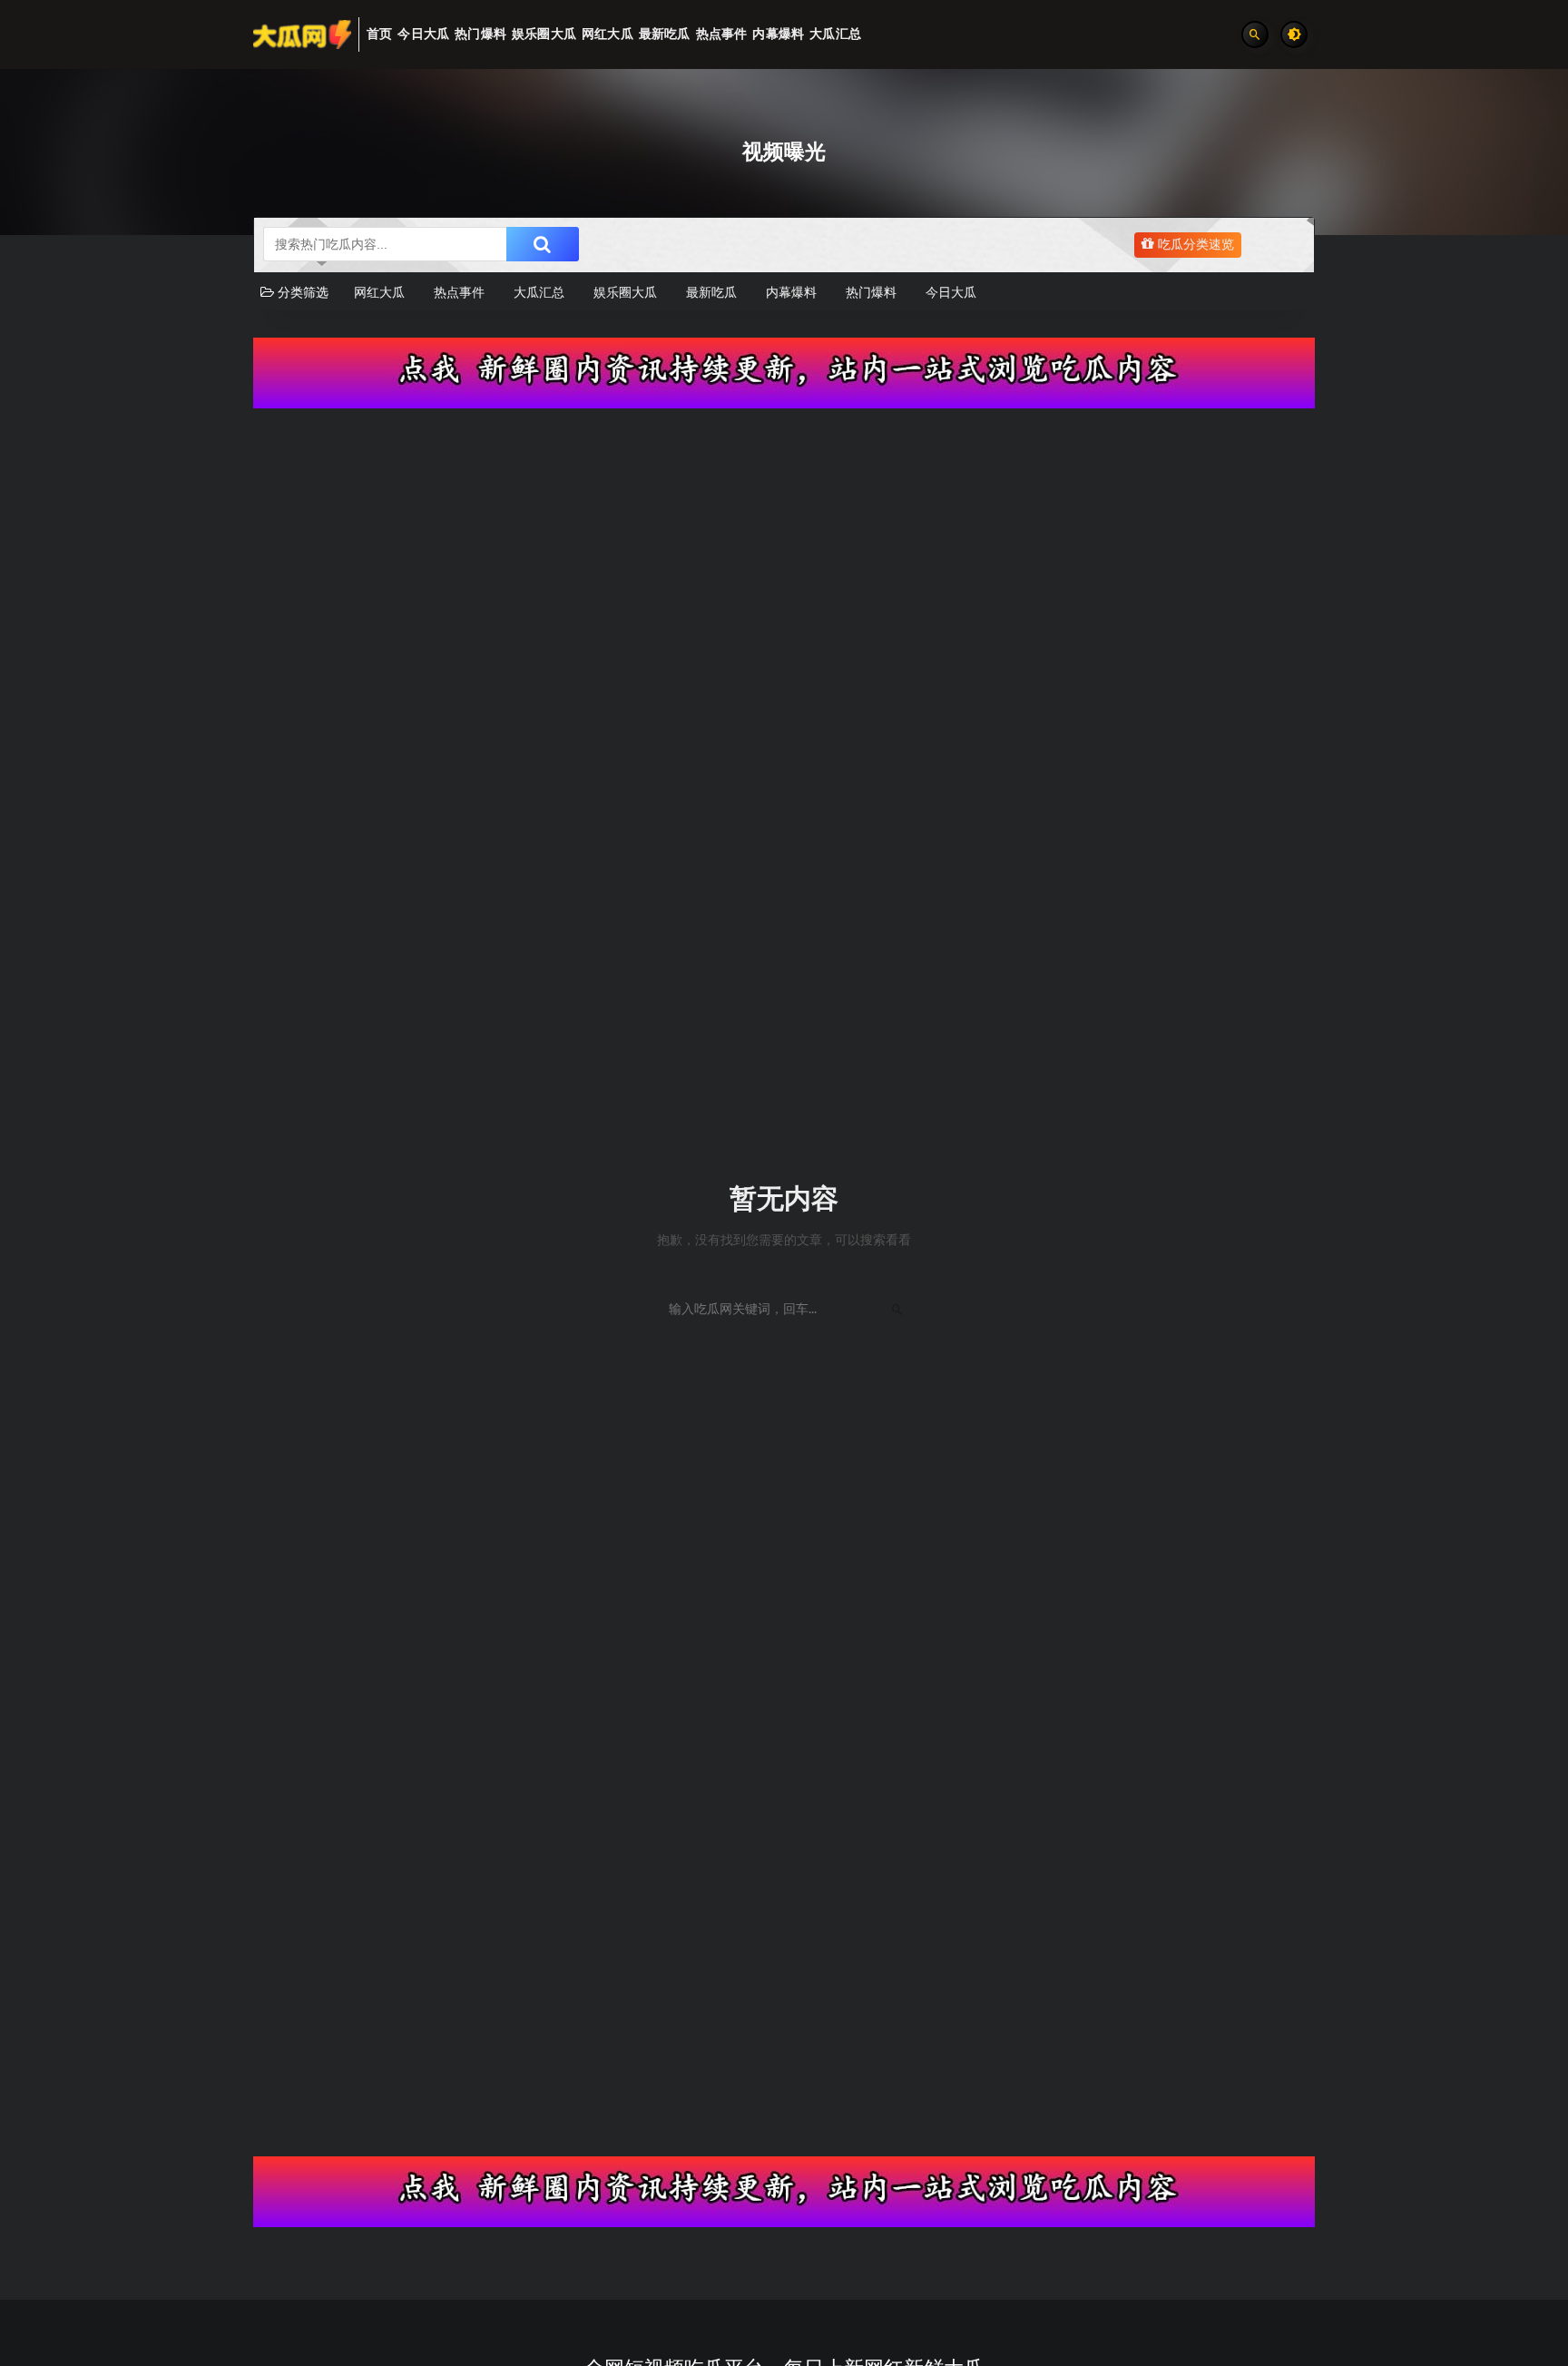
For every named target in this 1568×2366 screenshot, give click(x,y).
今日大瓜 (951, 293)
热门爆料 (871, 293)
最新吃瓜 (711, 293)
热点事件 (459, 293)
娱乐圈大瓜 (625, 293)
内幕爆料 (791, 293)
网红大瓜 (379, 293)
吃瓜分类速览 (1194, 245)
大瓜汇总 (539, 293)
